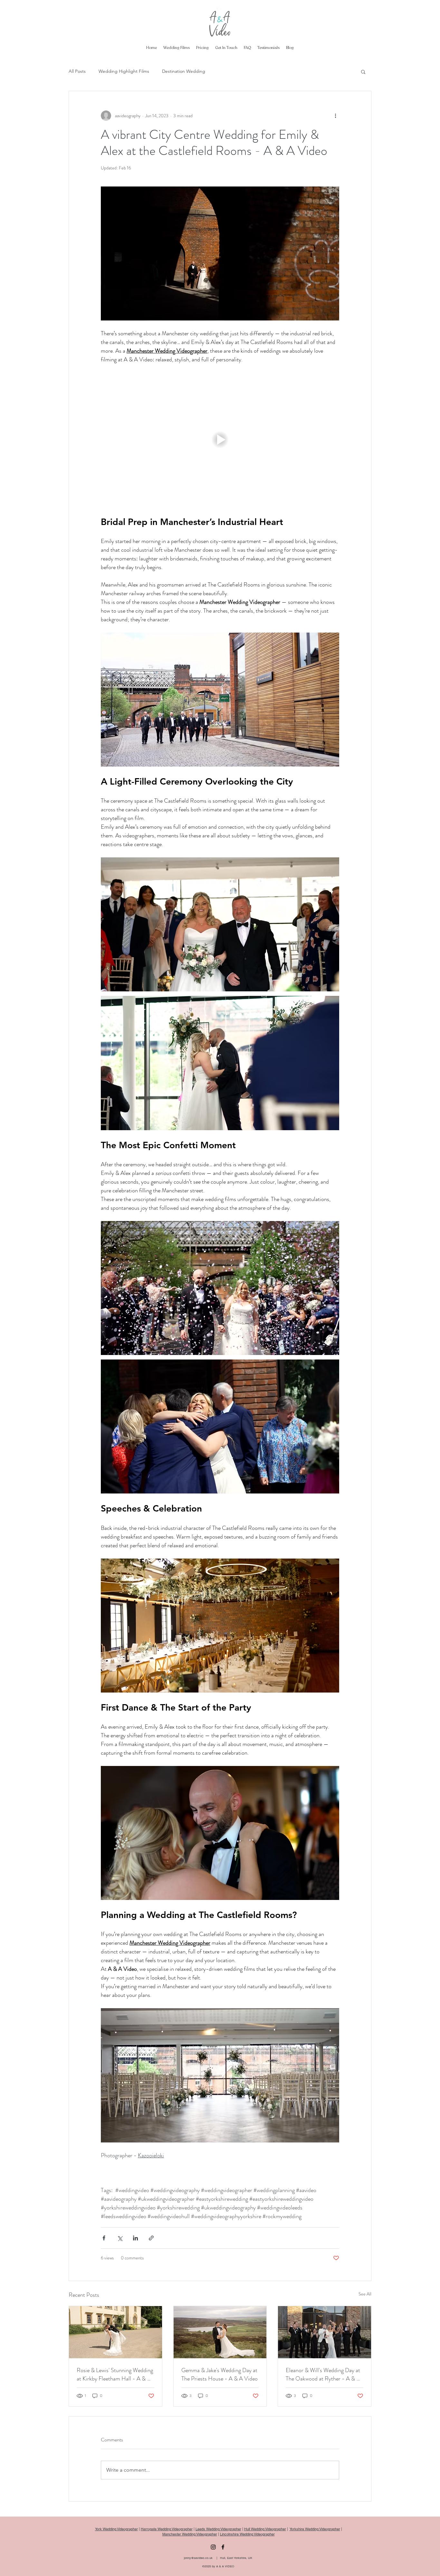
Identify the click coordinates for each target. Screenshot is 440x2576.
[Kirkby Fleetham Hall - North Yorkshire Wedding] (115, 2332)
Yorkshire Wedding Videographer (315, 2529)
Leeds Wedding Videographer (218, 2529)
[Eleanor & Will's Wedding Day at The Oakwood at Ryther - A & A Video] (325, 2332)
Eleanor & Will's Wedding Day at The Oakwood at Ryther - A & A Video (323, 2374)
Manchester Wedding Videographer (190, 2534)
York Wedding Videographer (116, 2529)
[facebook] (223, 2547)
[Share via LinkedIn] (135, 2238)
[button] (363, 72)
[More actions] (335, 116)
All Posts (77, 71)
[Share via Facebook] (104, 2238)
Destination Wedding (184, 71)
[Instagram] (213, 2547)
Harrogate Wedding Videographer (167, 2529)
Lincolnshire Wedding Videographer (247, 2534)
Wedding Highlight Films (124, 71)
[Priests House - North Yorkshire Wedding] (220, 2332)
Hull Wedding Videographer (265, 2529)
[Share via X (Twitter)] (120, 2238)
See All (365, 2294)
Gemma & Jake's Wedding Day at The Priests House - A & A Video (220, 2374)
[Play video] (220, 440)
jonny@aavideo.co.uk (198, 2558)
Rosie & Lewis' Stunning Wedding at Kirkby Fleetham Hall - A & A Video (115, 2374)
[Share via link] (151, 2238)
